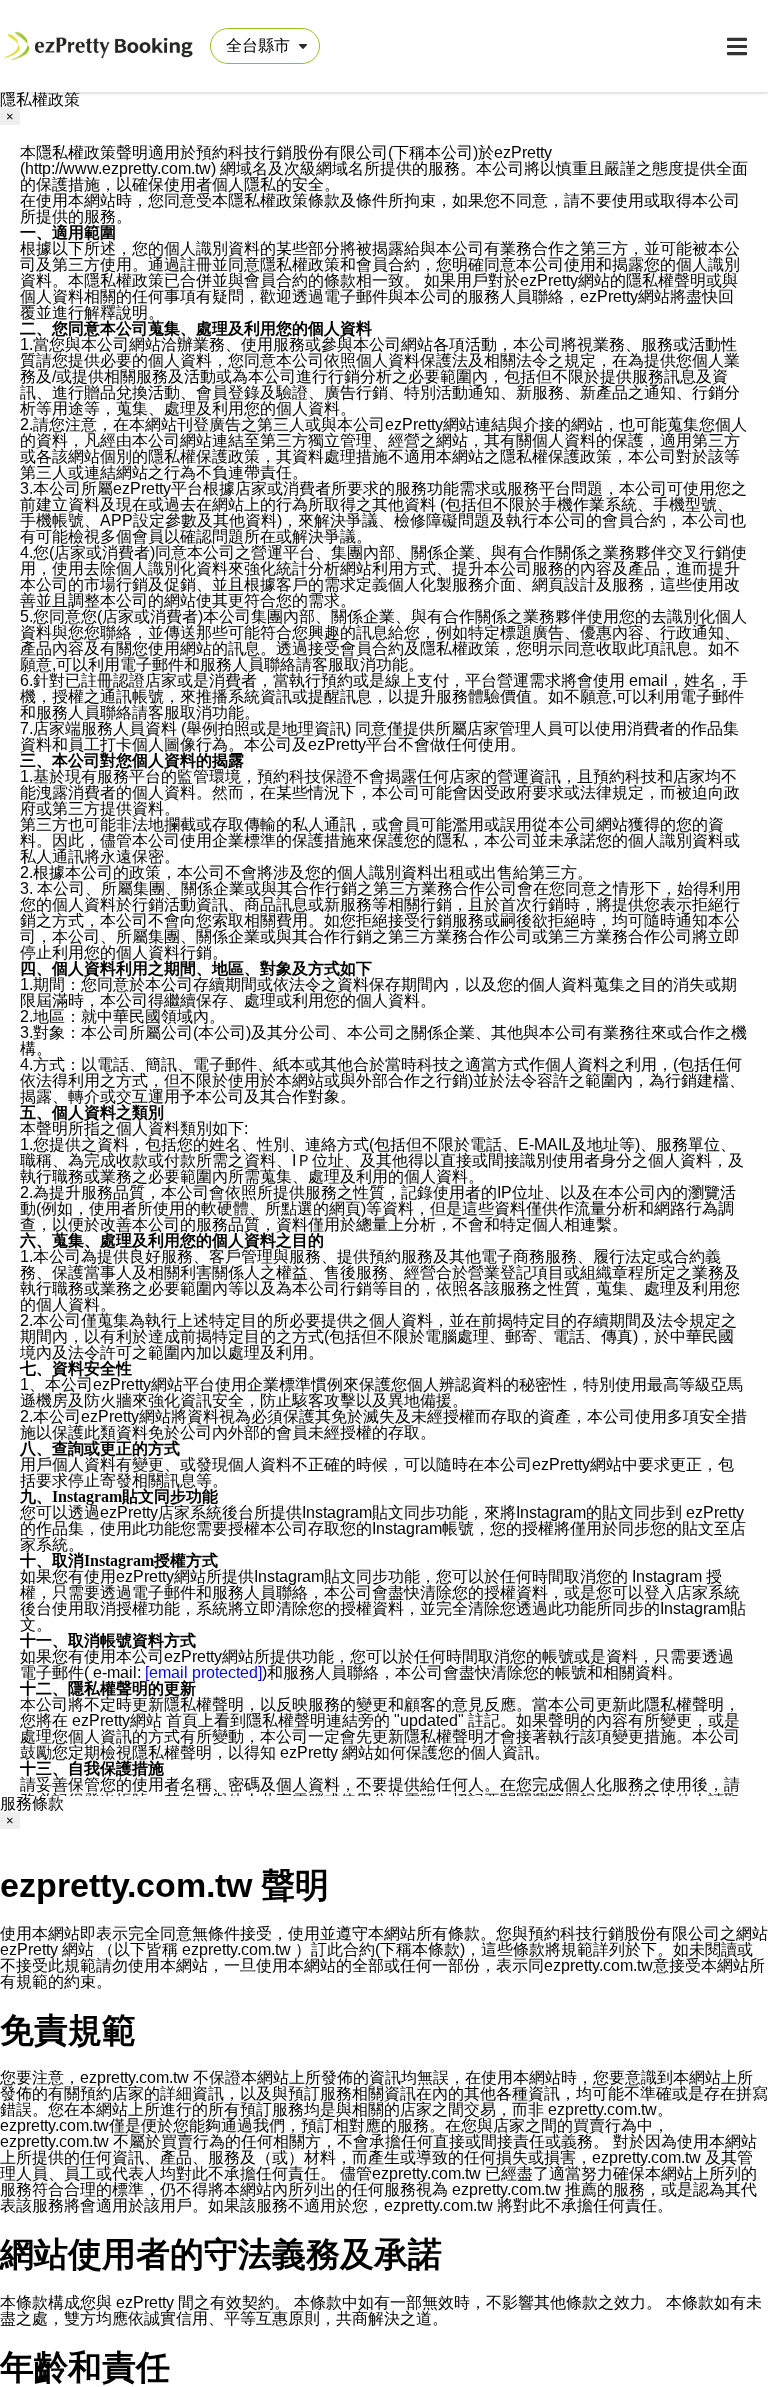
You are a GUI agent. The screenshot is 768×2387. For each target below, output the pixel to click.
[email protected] (203, 1672)
